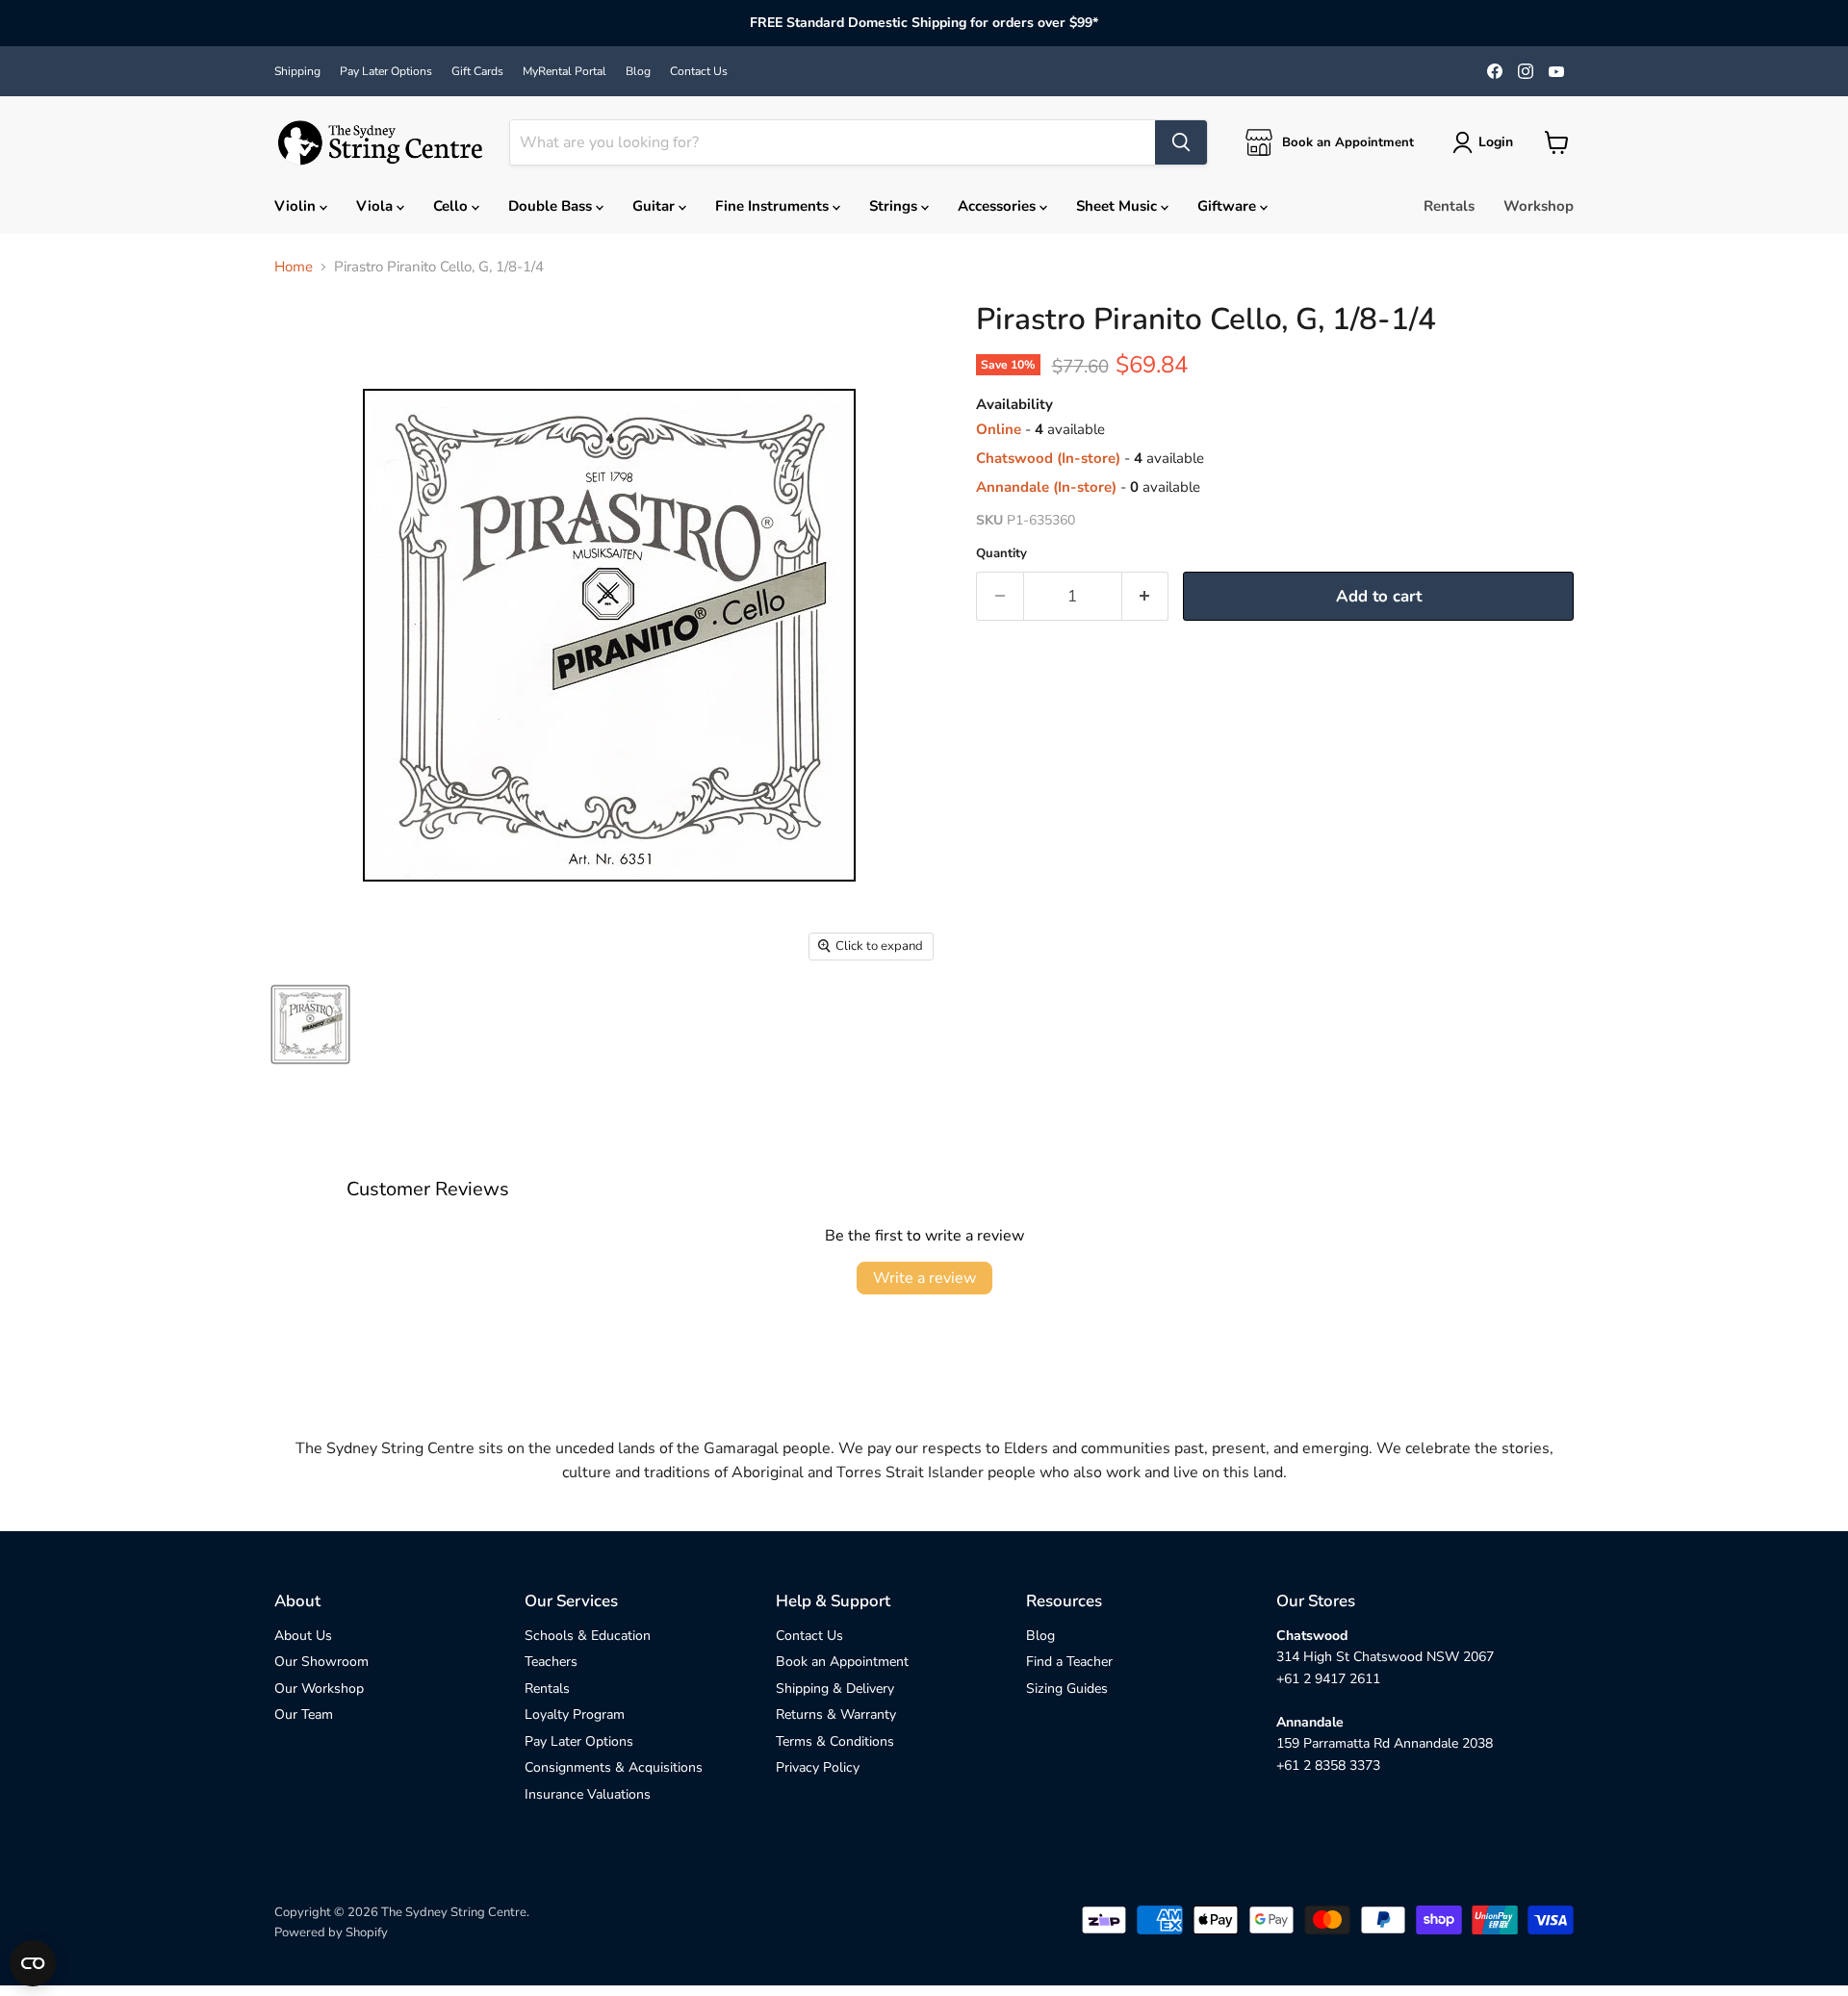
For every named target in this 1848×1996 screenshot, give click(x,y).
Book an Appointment (842, 1662)
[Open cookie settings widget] (33, 1963)
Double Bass (552, 206)
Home (294, 267)
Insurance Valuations (588, 1794)
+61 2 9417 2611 (1328, 1679)
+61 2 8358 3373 (1328, 1766)
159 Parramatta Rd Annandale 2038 (1385, 1743)
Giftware (1229, 206)
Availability (1014, 405)
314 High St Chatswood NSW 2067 (1385, 1657)
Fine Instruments (774, 206)
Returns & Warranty (836, 1715)
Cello (452, 206)
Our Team (304, 1715)
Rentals (1449, 206)
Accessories (999, 206)
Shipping (297, 71)
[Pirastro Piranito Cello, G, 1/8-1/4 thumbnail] (310, 1024)
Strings (895, 206)
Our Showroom (321, 1662)
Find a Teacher (1069, 1662)
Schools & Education (588, 1636)
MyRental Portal (565, 71)
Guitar (655, 206)
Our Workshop (319, 1689)
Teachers (551, 1662)
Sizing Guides (1067, 1689)
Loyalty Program (575, 1715)
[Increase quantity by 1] (1146, 596)
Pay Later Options (386, 71)
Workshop (1539, 206)
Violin (297, 206)
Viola (376, 206)
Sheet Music (1118, 206)
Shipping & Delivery (835, 1689)
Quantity (1001, 554)
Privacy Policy (818, 1767)
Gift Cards (477, 71)
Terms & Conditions (835, 1741)
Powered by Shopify (331, 1932)
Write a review (924, 1278)
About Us (303, 1636)
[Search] (1181, 142)
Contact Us (699, 71)
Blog (638, 71)
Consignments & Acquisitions (614, 1767)
